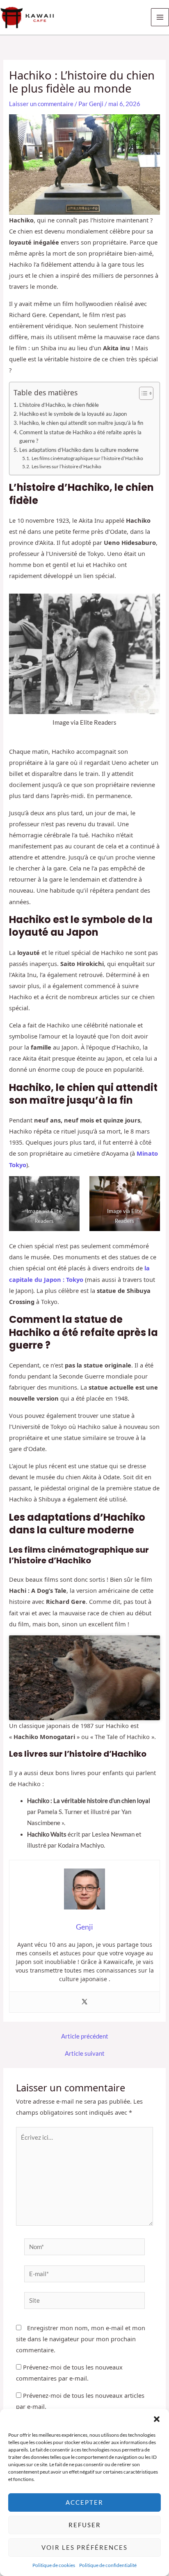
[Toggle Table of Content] (142, 393)
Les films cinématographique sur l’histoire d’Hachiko (87, 458)
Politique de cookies (54, 2565)
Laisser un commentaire (41, 104)
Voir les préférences (84, 2547)
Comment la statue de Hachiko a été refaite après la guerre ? (80, 437)
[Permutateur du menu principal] (160, 17)
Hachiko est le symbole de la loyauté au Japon (73, 414)
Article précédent (85, 2037)
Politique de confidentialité (108, 2565)
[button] (157, 2419)
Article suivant (85, 2054)
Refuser (85, 2525)
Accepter (84, 2502)
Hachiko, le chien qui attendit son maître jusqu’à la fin (81, 423)
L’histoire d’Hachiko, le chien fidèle (59, 405)
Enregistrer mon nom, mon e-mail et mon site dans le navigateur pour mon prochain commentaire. (81, 2339)
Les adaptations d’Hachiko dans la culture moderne (79, 450)
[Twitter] (84, 2002)
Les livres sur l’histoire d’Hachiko (66, 466)
